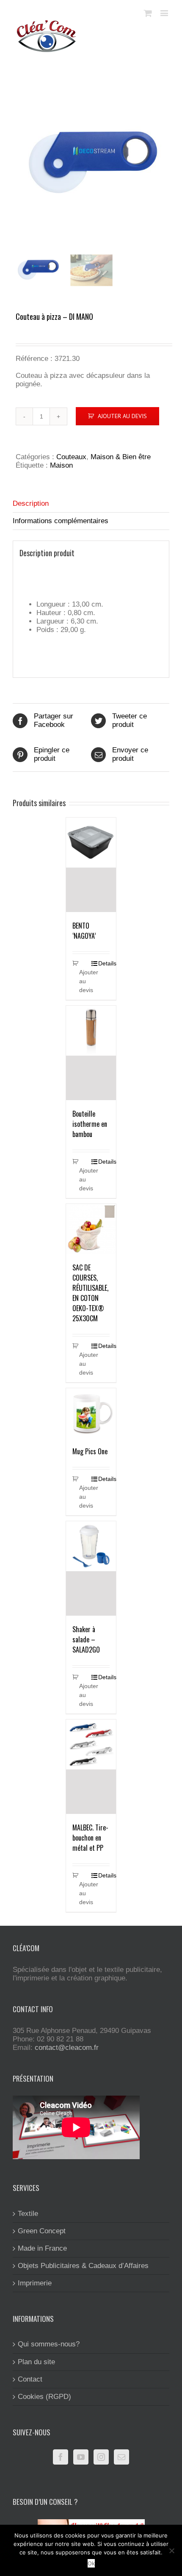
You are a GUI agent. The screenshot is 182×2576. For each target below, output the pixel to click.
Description (31, 503)
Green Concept (42, 2231)
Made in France (42, 2248)
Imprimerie (35, 2283)
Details (104, 963)
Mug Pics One (90, 1451)
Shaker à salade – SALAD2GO (86, 1639)
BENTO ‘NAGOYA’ (84, 931)
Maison (61, 465)
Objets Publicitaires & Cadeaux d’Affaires (83, 2266)
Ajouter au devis (122, 416)
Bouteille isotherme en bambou (90, 1124)
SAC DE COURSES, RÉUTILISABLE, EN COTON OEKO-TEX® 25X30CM (90, 1293)
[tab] (91, 504)
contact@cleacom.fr (67, 2048)
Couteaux (71, 457)
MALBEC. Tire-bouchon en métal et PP (90, 1838)
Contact (30, 2379)
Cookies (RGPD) (44, 2397)
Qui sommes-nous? (49, 2344)
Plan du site (36, 2362)
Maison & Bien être (121, 457)
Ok (91, 2563)
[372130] (91, 164)
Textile (28, 2214)
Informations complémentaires (61, 521)
